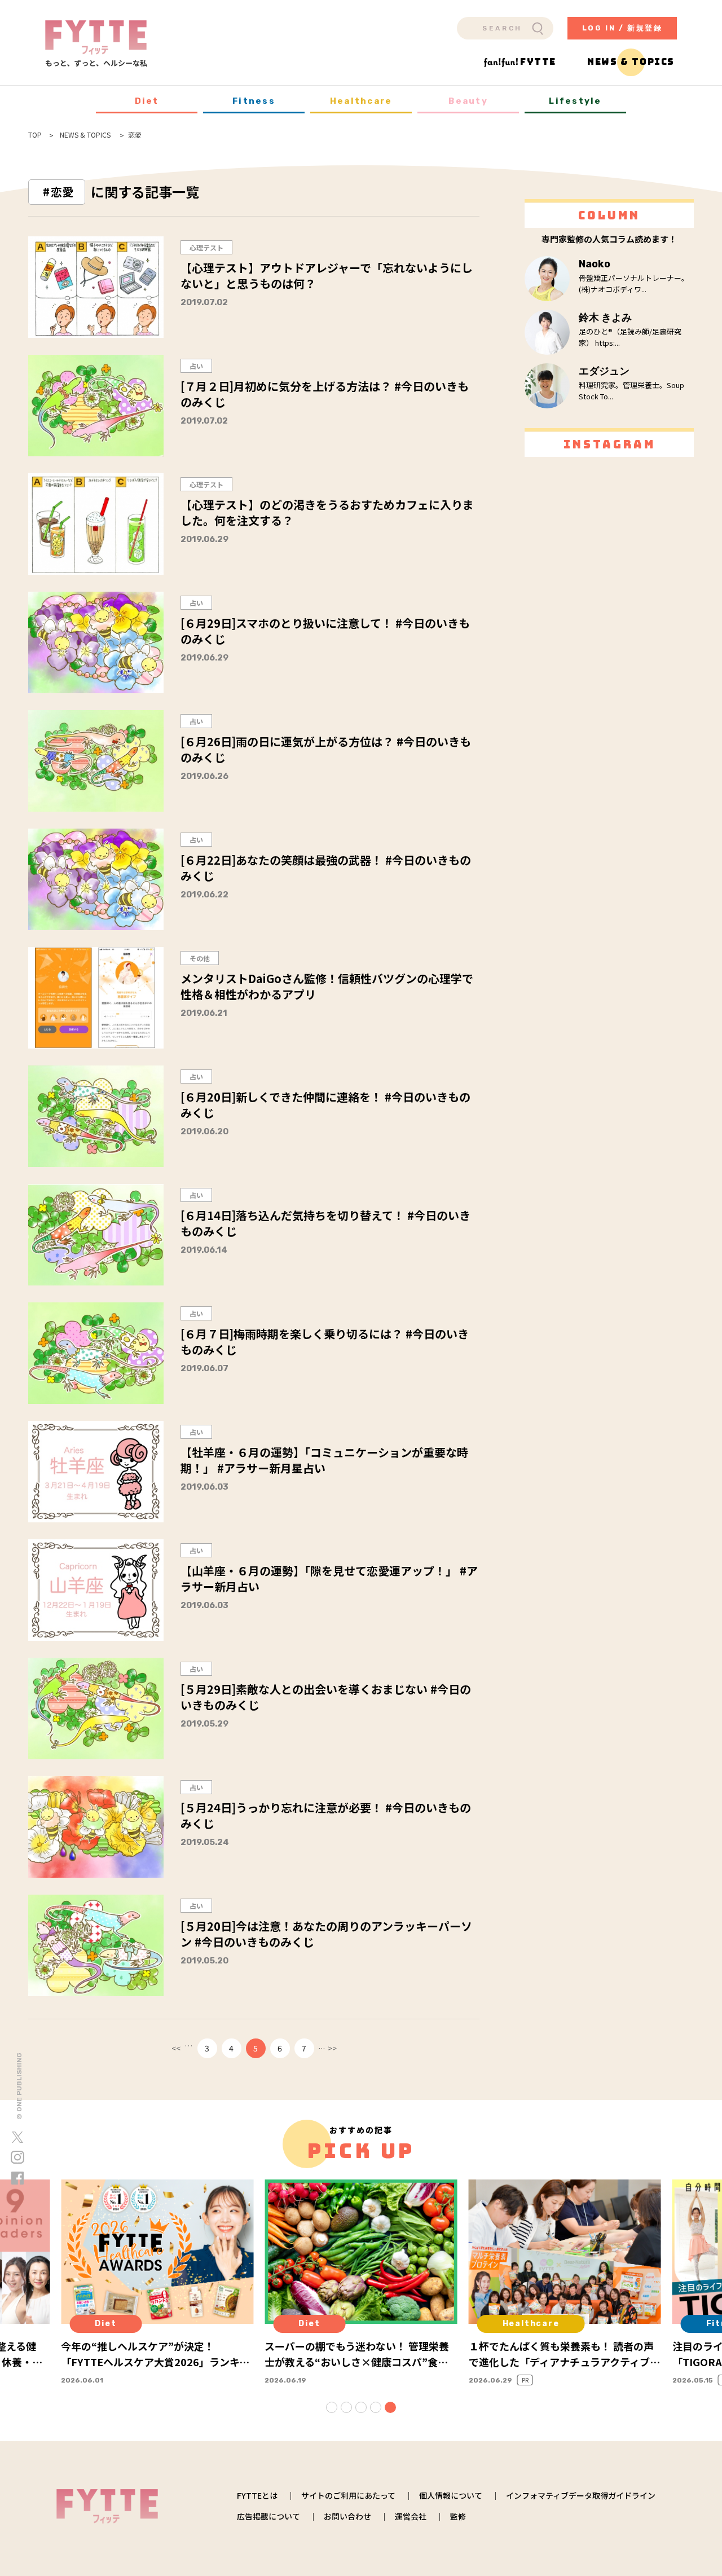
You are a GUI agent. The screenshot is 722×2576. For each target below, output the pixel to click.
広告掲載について (268, 2516)
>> (332, 2048)
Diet (147, 101)
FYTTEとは (257, 2495)
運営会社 (411, 2516)
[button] (332, 2407)
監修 (458, 2516)
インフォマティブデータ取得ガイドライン (581, 2495)
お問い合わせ (347, 2516)
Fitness (254, 101)
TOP (35, 135)
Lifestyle (575, 101)
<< (176, 2048)
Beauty (468, 101)
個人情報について (451, 2495)
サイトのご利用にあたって (348, 2495)
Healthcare (361, 101)
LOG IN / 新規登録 (622, 28)
